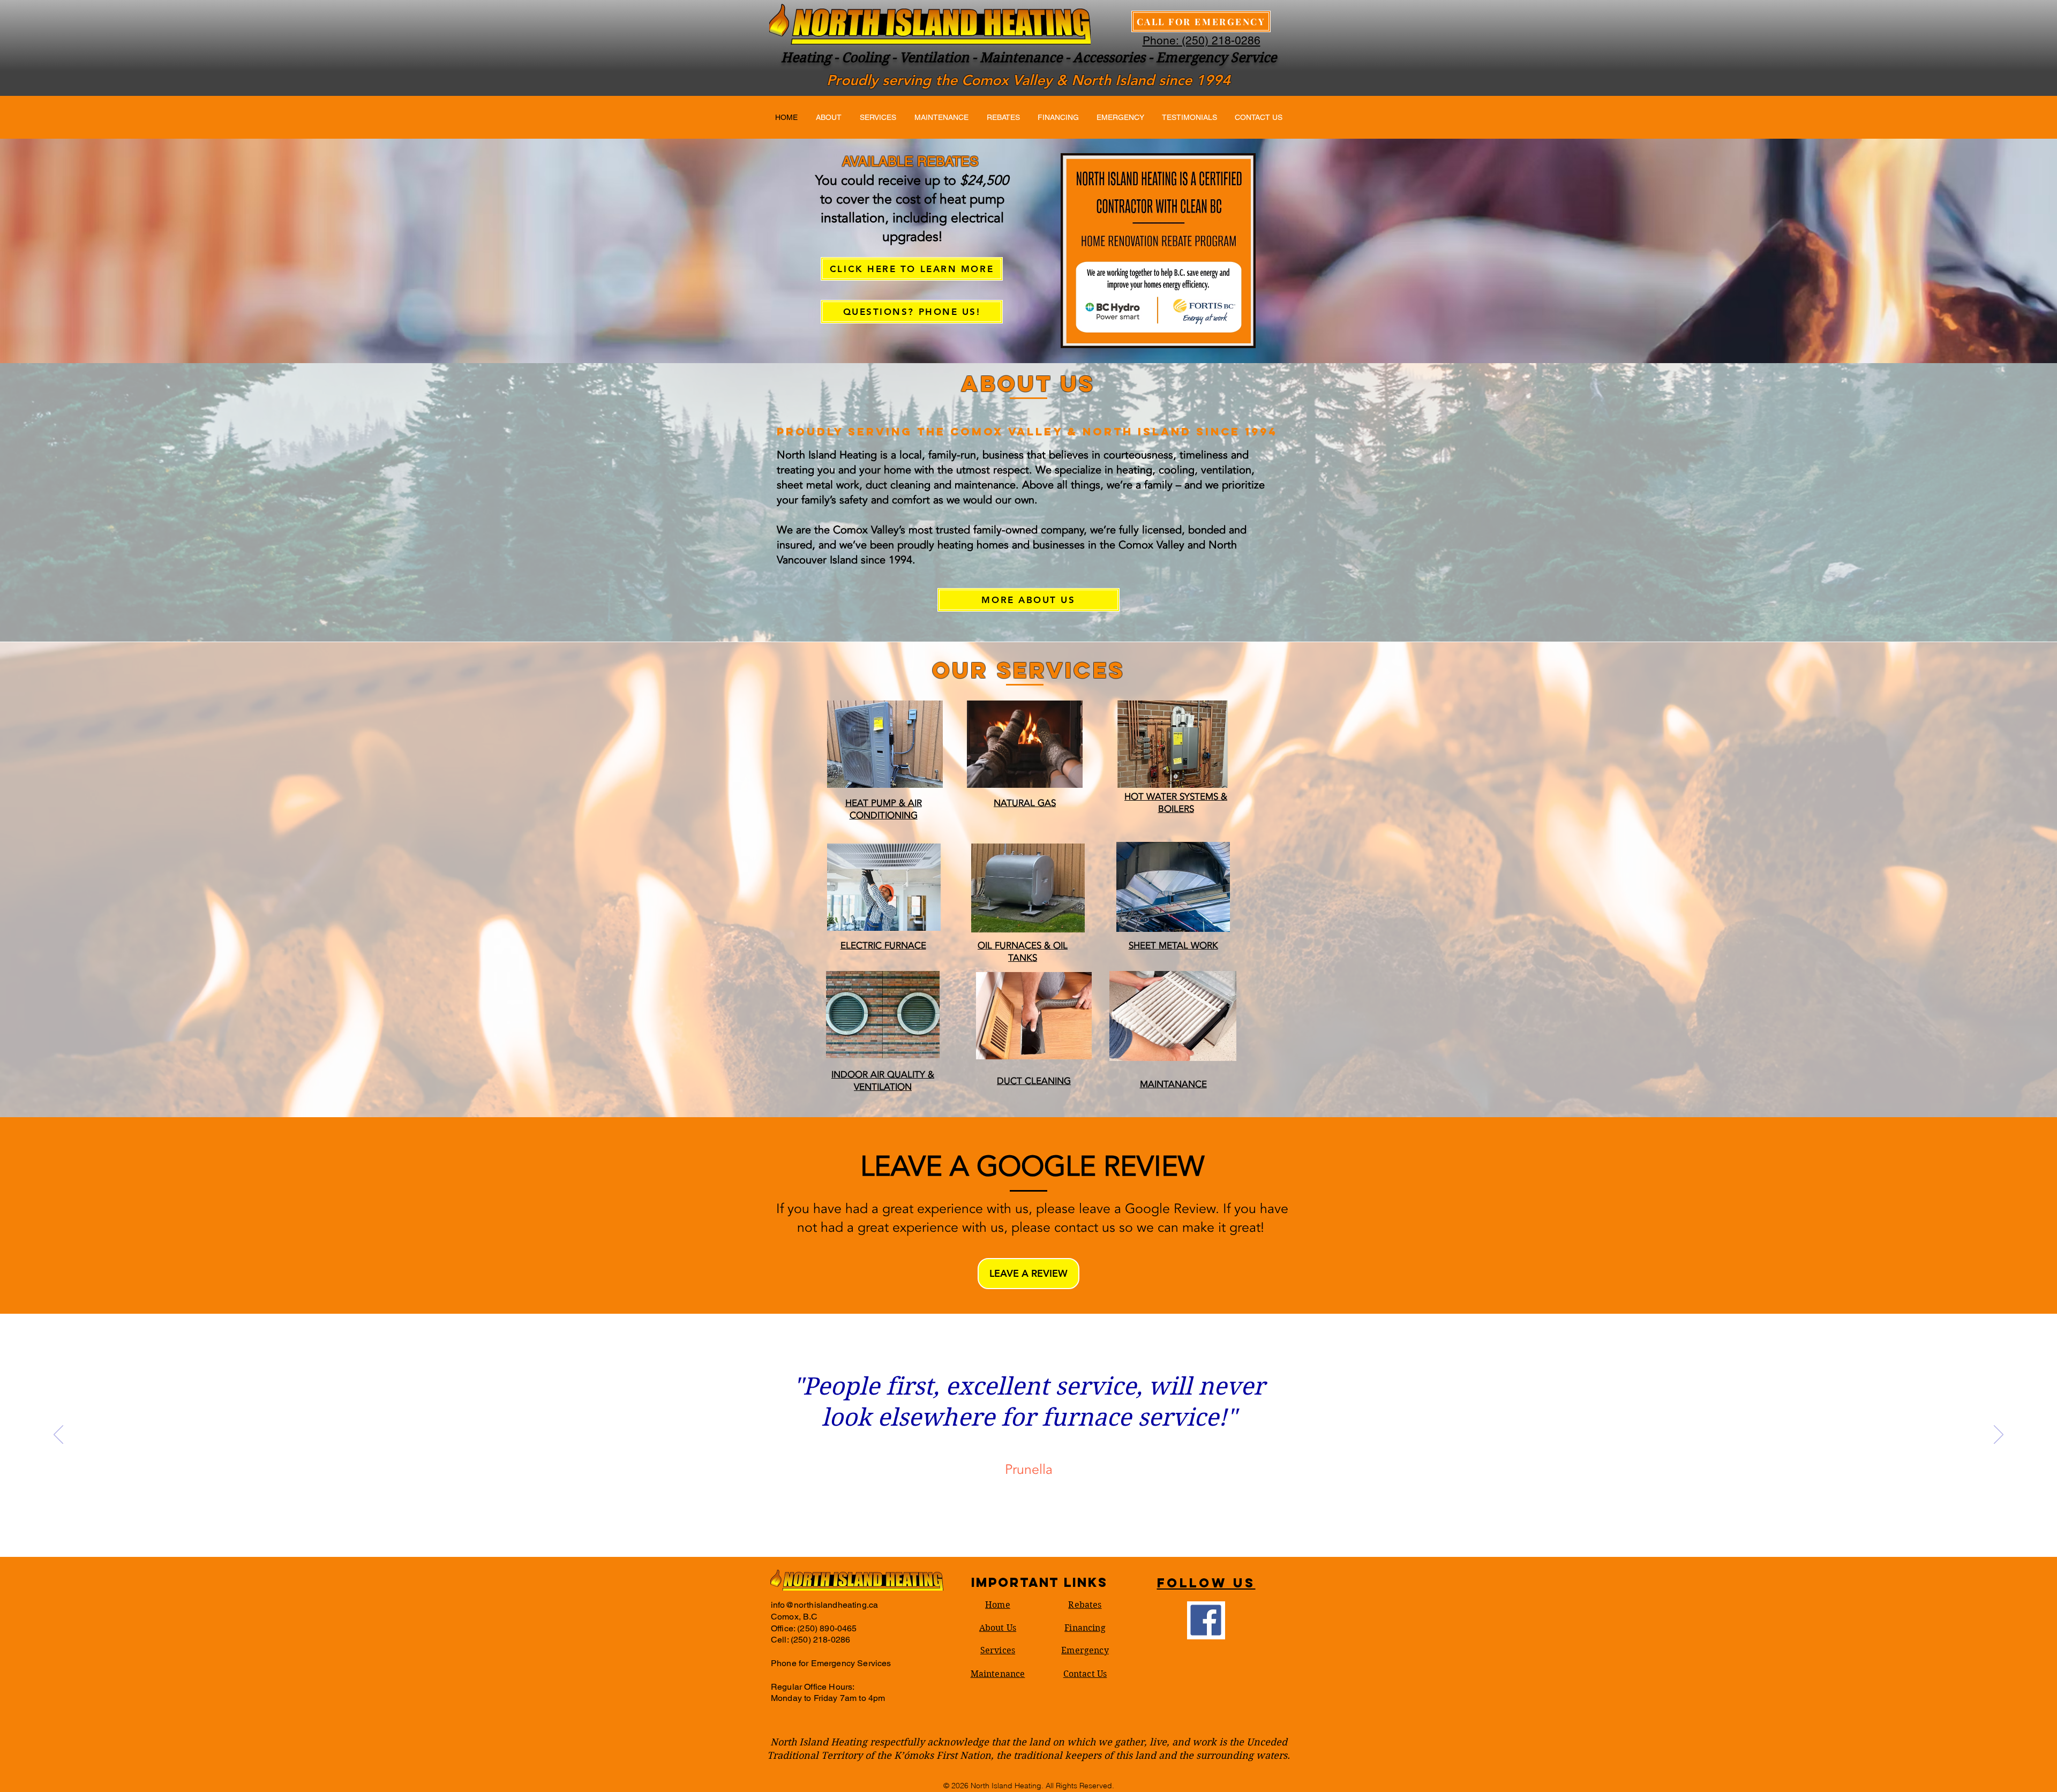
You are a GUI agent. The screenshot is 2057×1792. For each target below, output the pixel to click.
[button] (1028, 1274)
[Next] (1999, 1435)
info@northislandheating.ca (824, 1605)
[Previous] (58, 1435)
